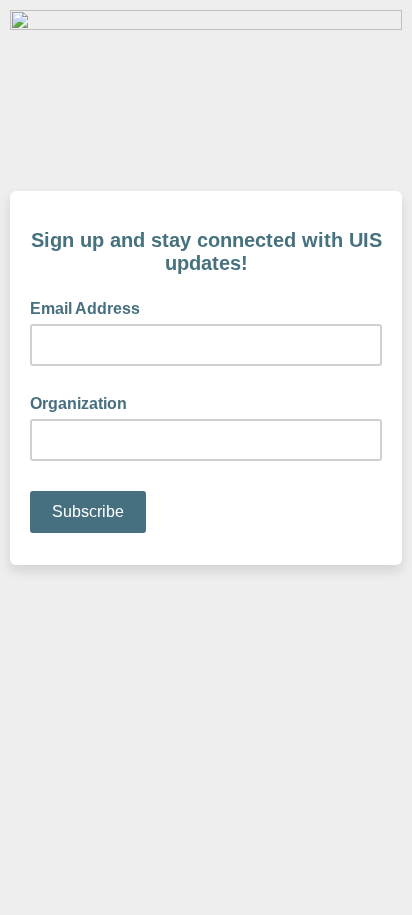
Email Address (91, 307)
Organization (78, 403)
